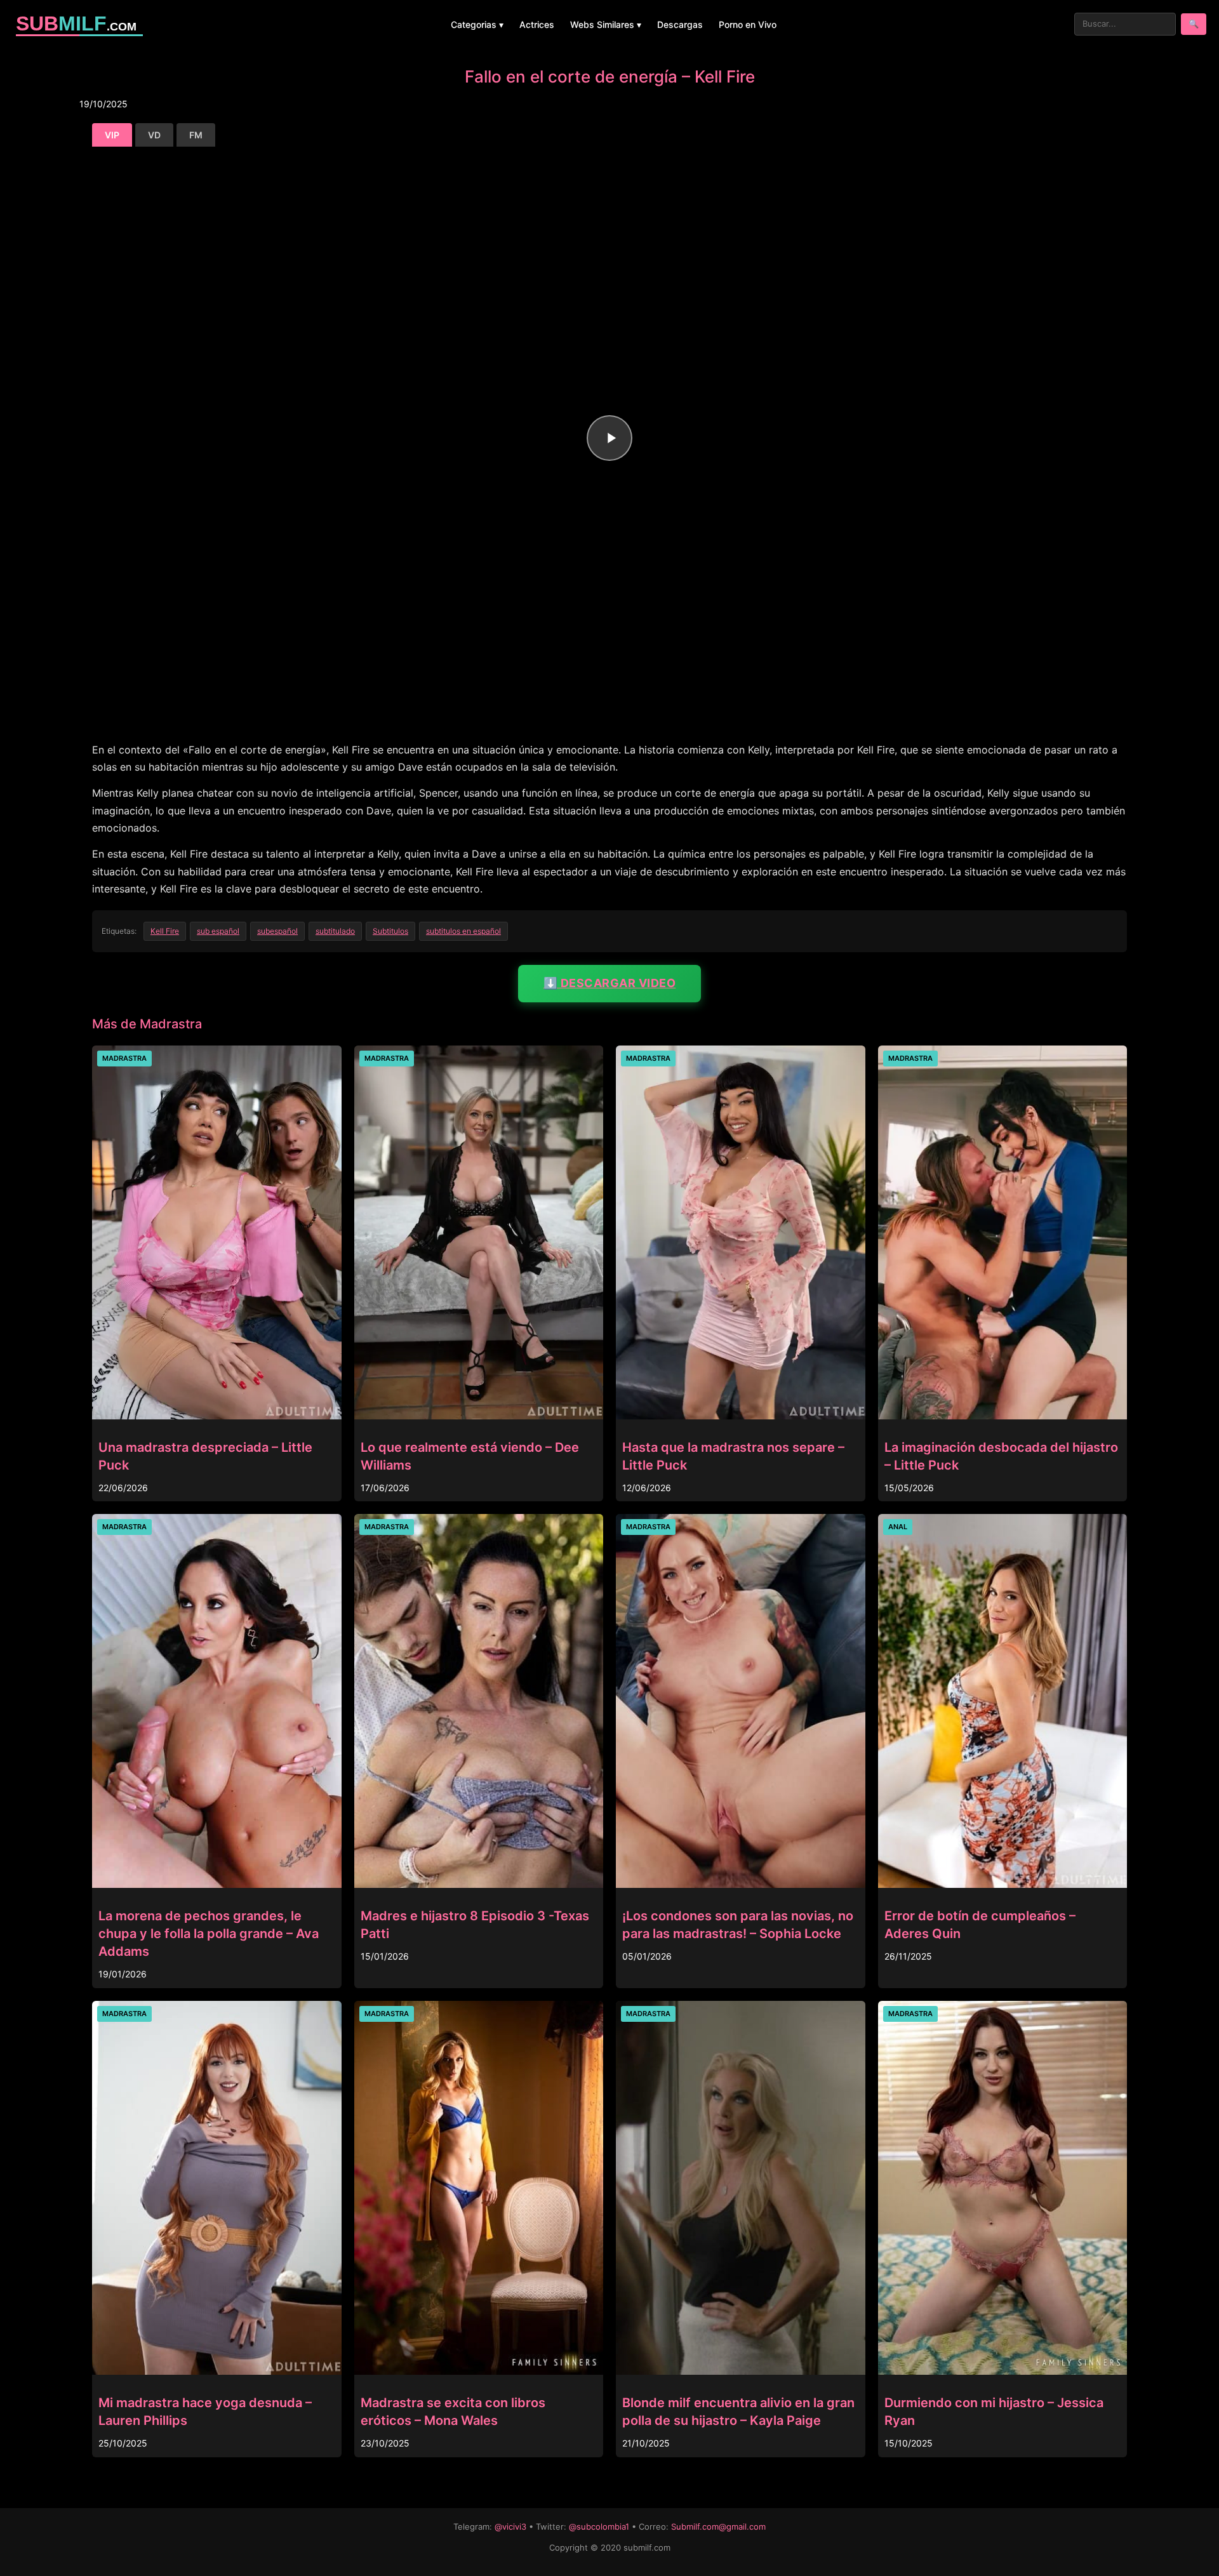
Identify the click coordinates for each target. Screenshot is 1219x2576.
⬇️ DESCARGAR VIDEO (610, 983)
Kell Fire (165, 931)
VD (154, 135)
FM (196, 135)
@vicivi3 (510, 2526)
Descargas (680, 24)
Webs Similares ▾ (606, 24)
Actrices (537, 24)
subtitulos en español (463, 931)
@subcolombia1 (599, 2526)
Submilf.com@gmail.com (718, 2526)
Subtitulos (390, 931)
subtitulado (335, 931)
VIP (112, 135)
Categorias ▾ (477, 24)
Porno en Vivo (748, 24)
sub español (218, 931)
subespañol (277, 931)
